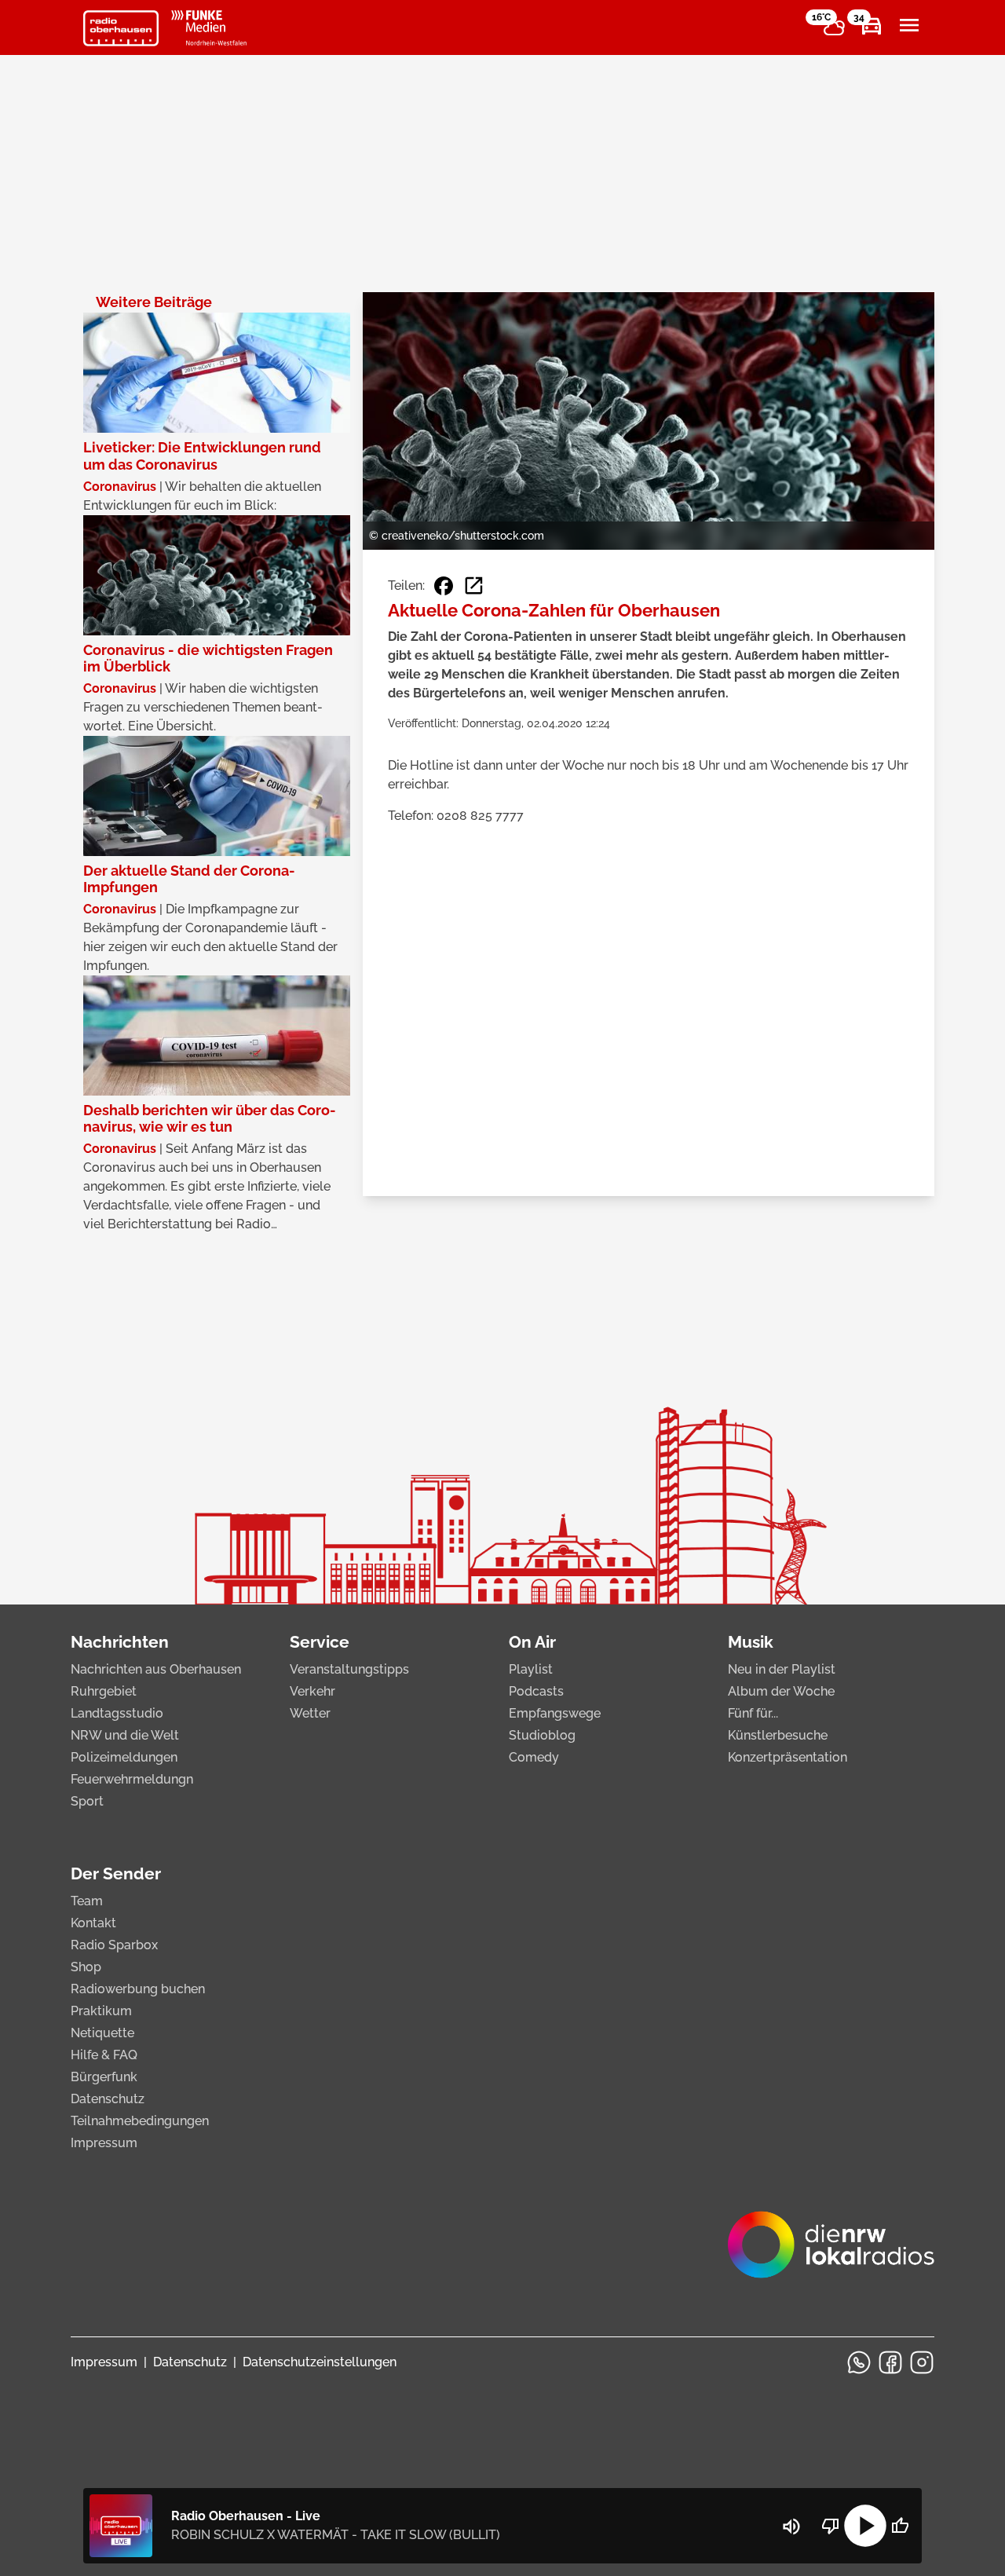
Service (320, 1642)
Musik (751, 1642)
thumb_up (900, 2526)
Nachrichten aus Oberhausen (156, 1669)
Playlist (531, 1669)
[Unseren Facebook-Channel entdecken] (890, 2362)
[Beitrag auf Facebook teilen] (444, 586)
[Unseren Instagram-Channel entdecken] (922, 2362)
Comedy (534, 1757)
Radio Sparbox (114, 1945)
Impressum (104, 2143)
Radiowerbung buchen (138, 1989)
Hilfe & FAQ (104, 2055)
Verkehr (312, 1691)
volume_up (791, 2527)
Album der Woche (781, 1691)
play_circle (865, 2526)
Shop (86, 1967)
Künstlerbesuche (778, 1735)
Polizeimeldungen (124, 1757)
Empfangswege (555, 1713)
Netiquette (102, 2033)
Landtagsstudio (117, 1713)
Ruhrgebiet (104, 1691)
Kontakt (93, 1923)
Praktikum (101, 2011)
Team (87, 1901)
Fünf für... (753, 1713)
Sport (87, 1801)
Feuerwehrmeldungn (132, 1779)
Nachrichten (120, 1642)
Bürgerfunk (104, 2077)
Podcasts (536, 1691)
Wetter (310, 1713)
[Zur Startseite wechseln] (121, 28)
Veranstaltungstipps (349, 1669)
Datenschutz (108, 2099)
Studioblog (542, 1735)
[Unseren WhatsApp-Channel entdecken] (859, 2362)
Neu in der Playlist (782, 1669)
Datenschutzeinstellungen (320, 2362)
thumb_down (831, 2526)
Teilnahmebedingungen (140, 2121)
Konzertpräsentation (788, 1757)
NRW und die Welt (125, 1735)
